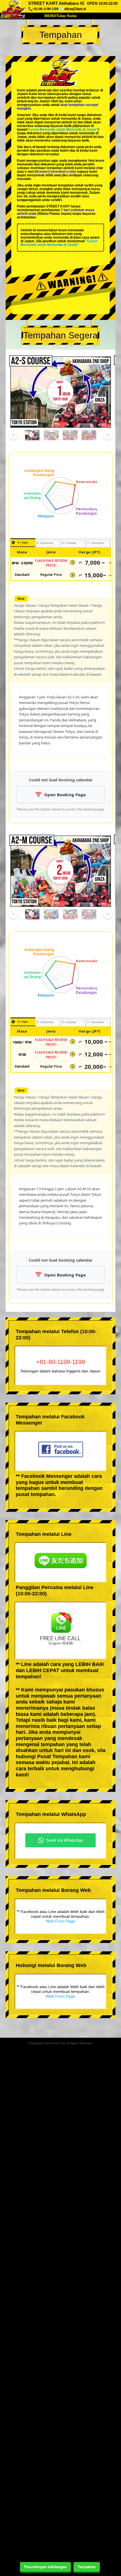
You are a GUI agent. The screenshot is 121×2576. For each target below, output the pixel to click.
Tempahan (87, 2567)
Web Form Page (60, 1921)
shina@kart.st (75, 9)
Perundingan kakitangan (45, 2567)
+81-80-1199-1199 (60, 1362)
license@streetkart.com (55, 172)
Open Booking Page (65, 795)
